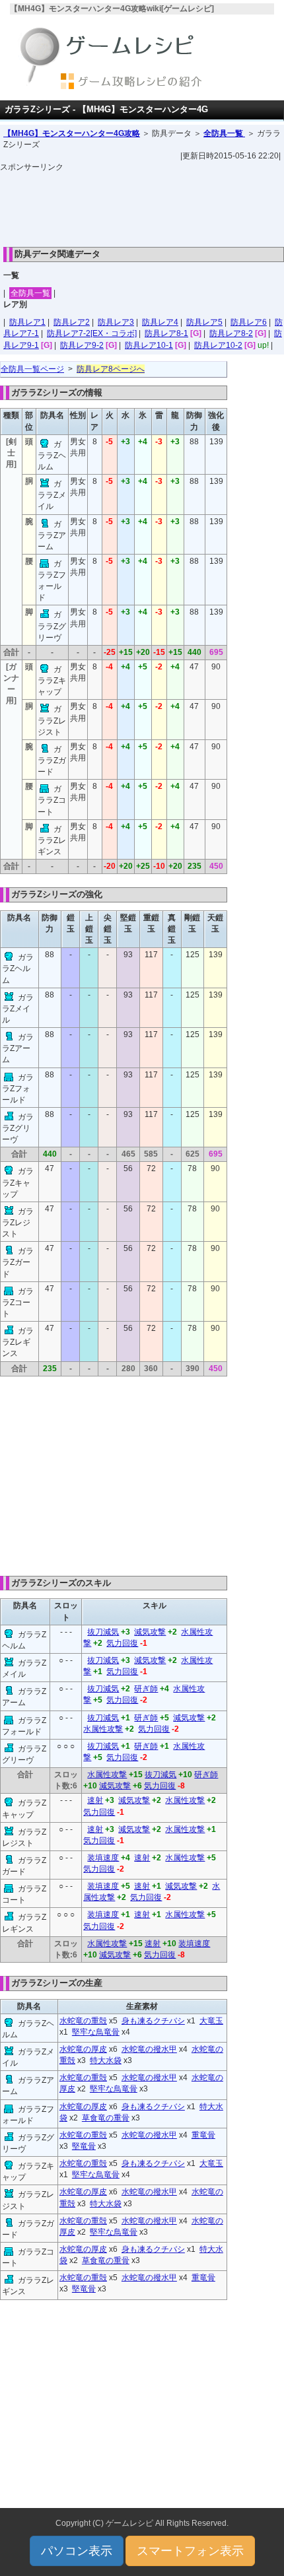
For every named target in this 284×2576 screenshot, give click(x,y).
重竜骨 (203, 2135)
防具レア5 (204, 322)
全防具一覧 (224, 133)
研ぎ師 (146, 1689)
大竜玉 (211, 2021)
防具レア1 (27, 322)
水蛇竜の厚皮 (83, 2049)
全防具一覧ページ (32, 369)
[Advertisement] (142, 206)
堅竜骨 (84, 2146)
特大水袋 (106, 2060)
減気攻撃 (150, 1632)
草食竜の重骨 (106, 2118)
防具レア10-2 (218, 345)
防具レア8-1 (166, 333)
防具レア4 (160, 322)
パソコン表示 (77, 2551)
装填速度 (103, 1858)
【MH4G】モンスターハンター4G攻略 (72, 133)
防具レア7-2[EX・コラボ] (92, 333)
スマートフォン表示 (190, 2551)
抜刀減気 (103, 1632)
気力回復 (122, 1643)
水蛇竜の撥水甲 (149, 2049)
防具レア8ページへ (111, 369)
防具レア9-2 (82, 345)
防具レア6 (249, 322)
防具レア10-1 (149, 345)
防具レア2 (72, 322)
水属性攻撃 (103, 1729)
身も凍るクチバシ (153, 2021)
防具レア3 (116, 322)
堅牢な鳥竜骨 (96, 2032)
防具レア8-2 (231, 333)
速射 (95, 1800)
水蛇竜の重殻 (83, 2021)
